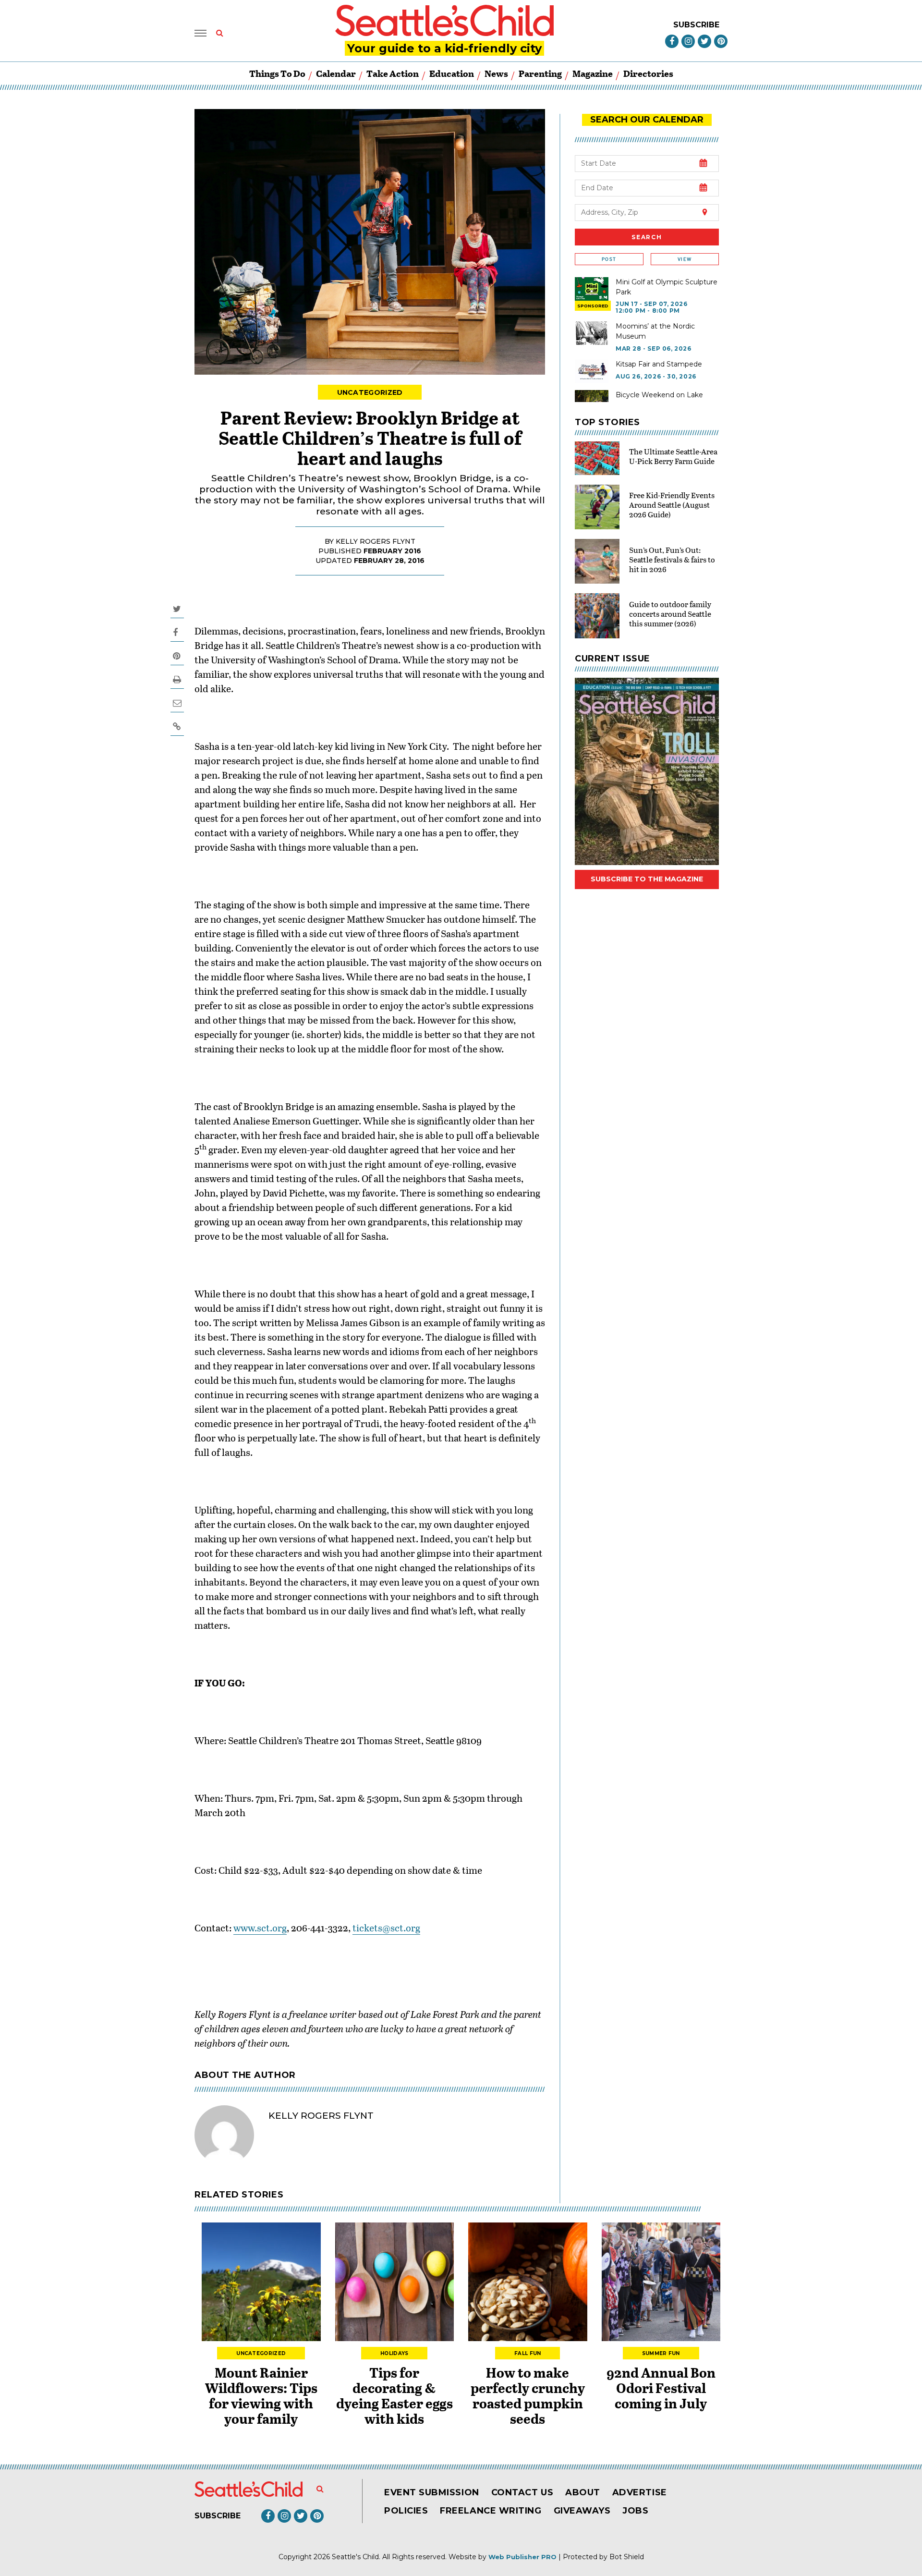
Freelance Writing (491, 2511)
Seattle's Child (355, 2557)
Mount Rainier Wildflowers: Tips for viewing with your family (261, 2395)
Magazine (593, 73)
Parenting (540, 73)
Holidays (394, 2353)
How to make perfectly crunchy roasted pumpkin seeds (528, 2395)
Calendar (336, 73)
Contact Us (522, 2492)
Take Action (393, 73)
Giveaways (582, 2511)
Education (452, 73)
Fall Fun (528, 2353)
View (685, 259)
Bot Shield (627, 2557)
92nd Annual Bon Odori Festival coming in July (661, 2388)
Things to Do (277, 73)
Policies (406, 2511)
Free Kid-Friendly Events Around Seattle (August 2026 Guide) (672, 505)
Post (609, 259)
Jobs (635, 2511)
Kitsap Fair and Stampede (659, 364)
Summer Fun (661, 2353)
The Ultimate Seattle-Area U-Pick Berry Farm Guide (673, 456)
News (496, 73)
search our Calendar (647, 120)
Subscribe (696, 25)
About (583, 2492)
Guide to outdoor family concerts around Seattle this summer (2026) (670, 614)
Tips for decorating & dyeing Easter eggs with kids (394, 2395)
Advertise (640, 2492)
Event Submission (432, 2492)
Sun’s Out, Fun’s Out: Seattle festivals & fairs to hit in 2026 (672, 559)
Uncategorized (370, 392)
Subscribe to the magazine (647, 879)
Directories (648, 73)
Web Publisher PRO (522, 2557)
